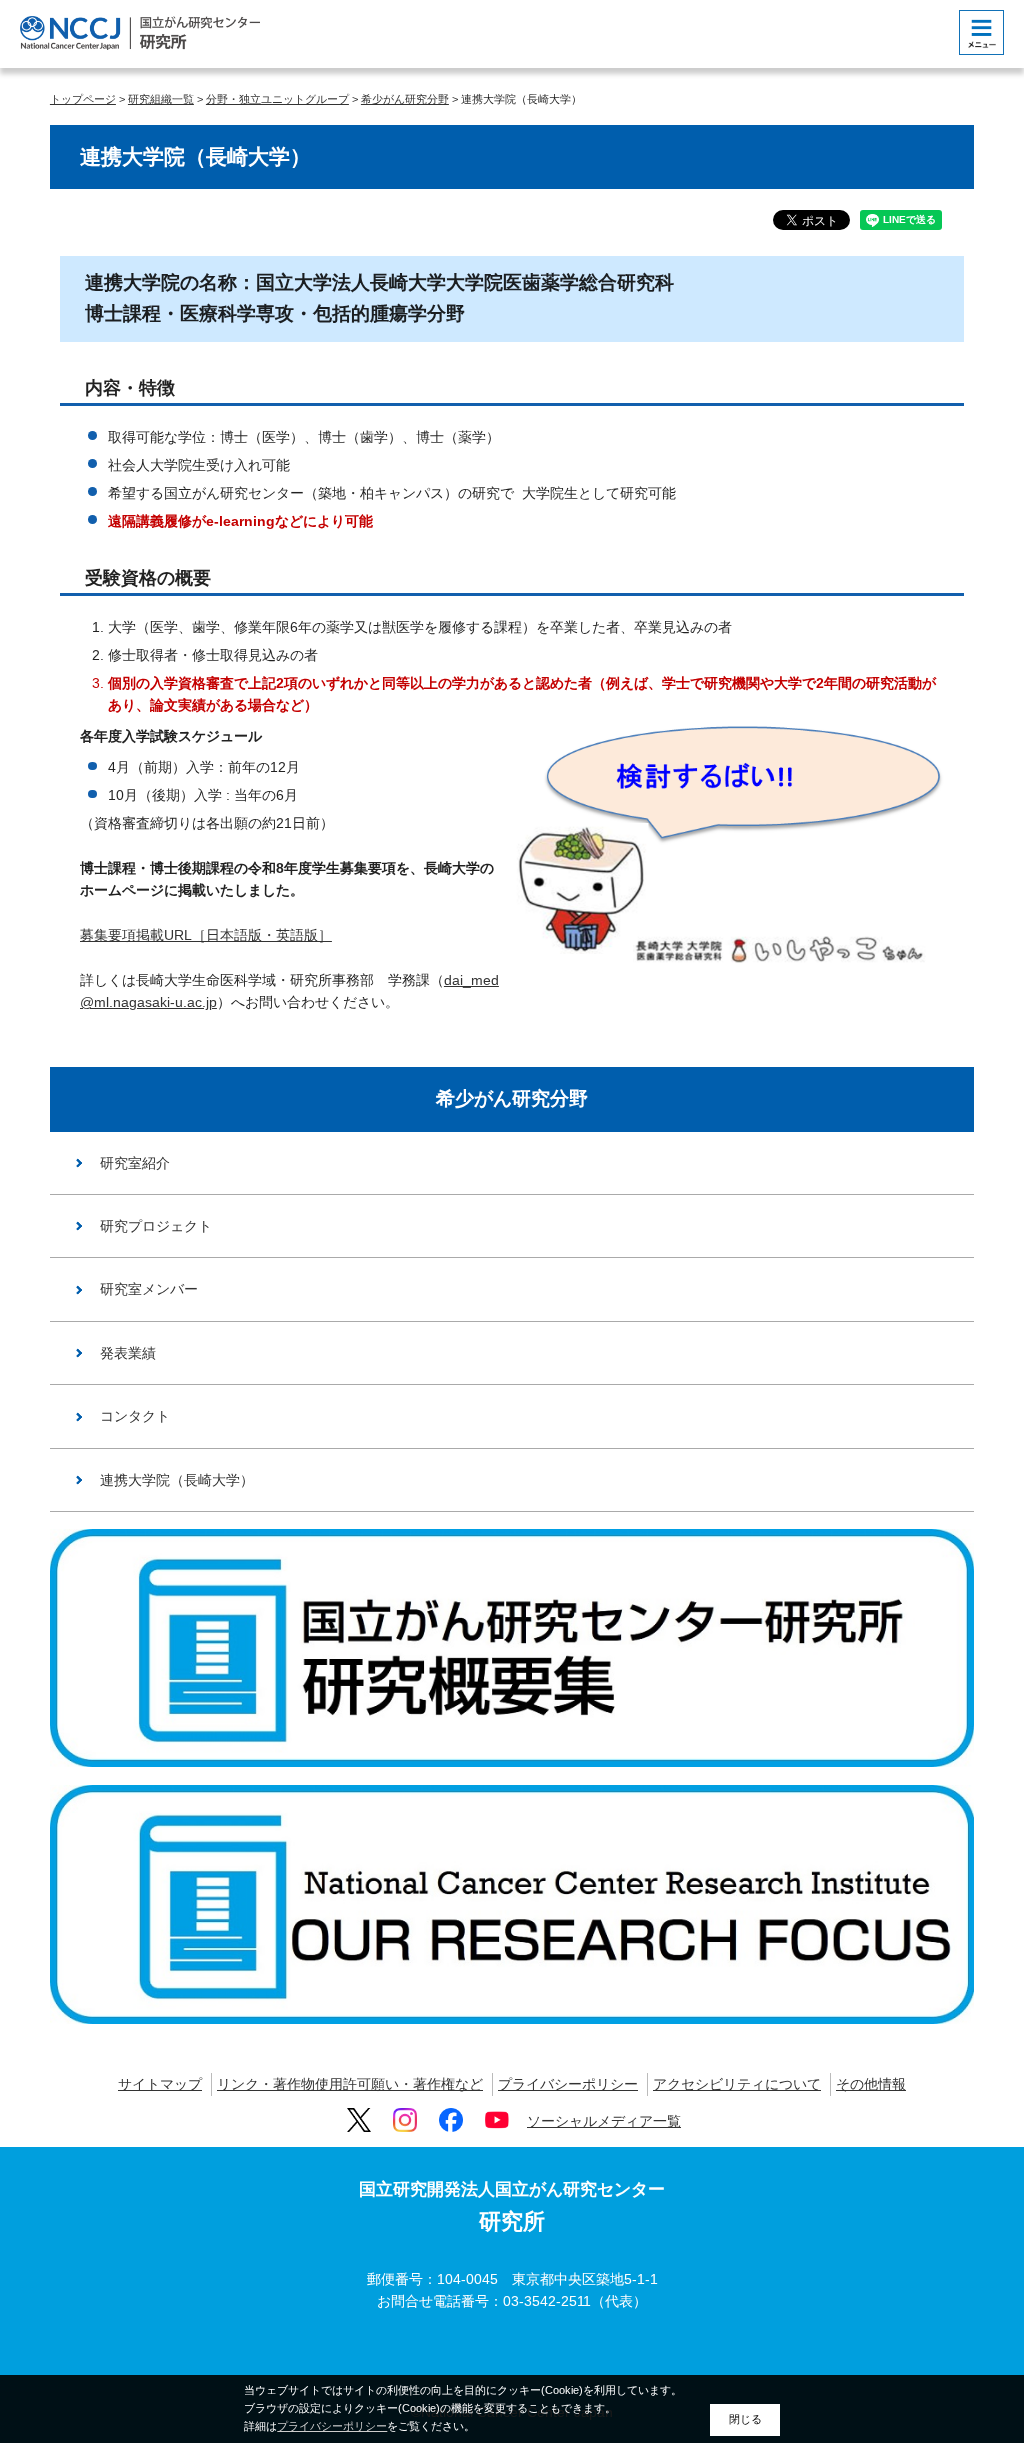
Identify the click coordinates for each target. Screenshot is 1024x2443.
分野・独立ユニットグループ (277, 99)
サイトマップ (160, 2084)
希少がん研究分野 (405, 99)
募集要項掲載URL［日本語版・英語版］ (206, 935)
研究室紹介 (135, 1163)
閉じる (745, 2419)
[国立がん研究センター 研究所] (140, 32)
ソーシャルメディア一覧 (604, 2121)
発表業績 (128, 1353)
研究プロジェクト (156, 1226)
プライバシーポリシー (568, 2084)
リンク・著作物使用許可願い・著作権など (350, 2084)
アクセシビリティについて (737, 2084)
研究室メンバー (149, 1289)
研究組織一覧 (161, 99)
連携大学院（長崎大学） (177, 1480)
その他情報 (871, 2084)
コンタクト (135, 1416)
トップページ (83, 99)
